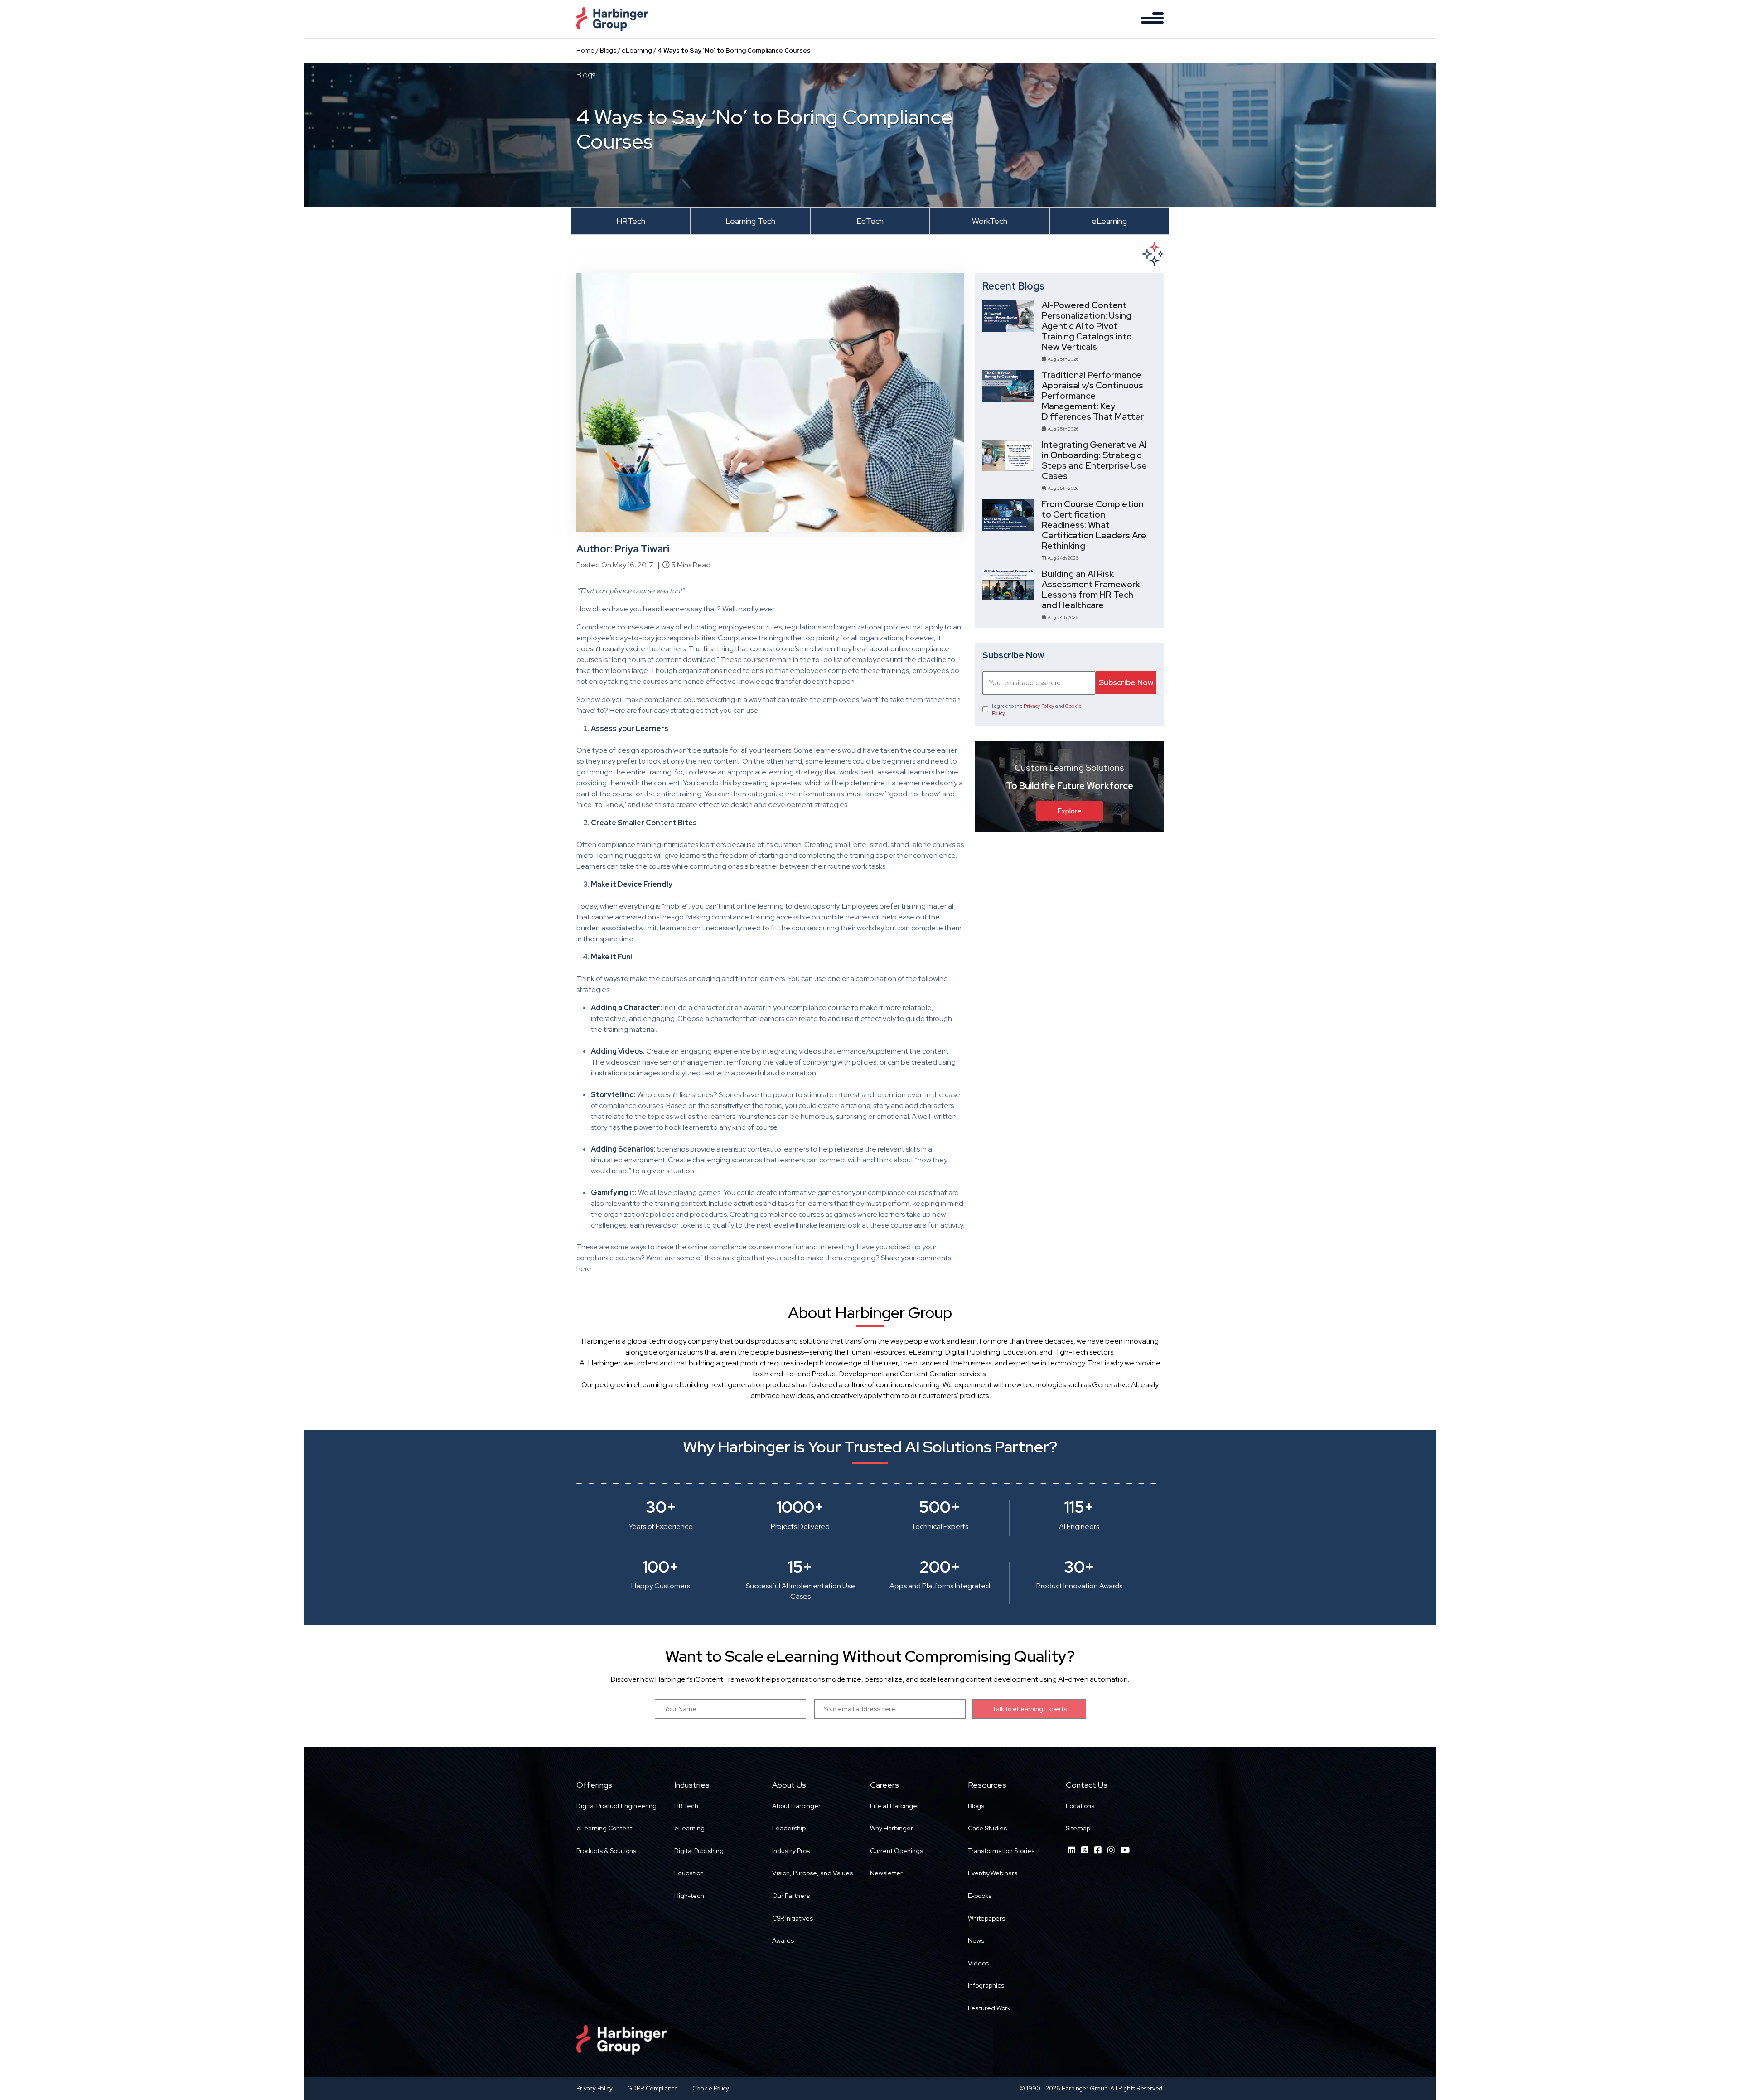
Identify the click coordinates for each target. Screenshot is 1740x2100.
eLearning (637, 50)
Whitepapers (986, 1918)
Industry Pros (791, 1851)
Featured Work (989, 2008)
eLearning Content (604, 1828)
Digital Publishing (699, 1851)
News (976, 1940)
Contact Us (1087, 1785)
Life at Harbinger (895, 1806)
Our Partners (791, 1896)
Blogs (608, 50)
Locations (1080, 1806)
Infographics (986, 1985)
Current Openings (897, 1851)
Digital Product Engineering (616, 1806)
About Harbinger (796, 1806)
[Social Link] (1072, 1850)
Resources (987, 1785)
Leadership (789, 1828)
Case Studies (987, 1828)
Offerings (594, 1785)
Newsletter (886, 1873)
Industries (692, 1785)
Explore (1070, 811)
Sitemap (1078, 1828)
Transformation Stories (1001, 1851)
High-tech (689, 1896)
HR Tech (686, 1806)
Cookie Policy (711, 2088)
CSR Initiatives (793, 1918)
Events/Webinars (993, 1873)
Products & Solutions (606, 1851)
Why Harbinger (892, 1828)
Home (585, 50)
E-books (980, 1896)
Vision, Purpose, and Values (812, 1873)
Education (689, 1873)
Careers (884, 1785)
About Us (789, 1785)
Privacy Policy (1039, 706)
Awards (783, 1940)
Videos (978, 1963)
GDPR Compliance (652, 2088)
